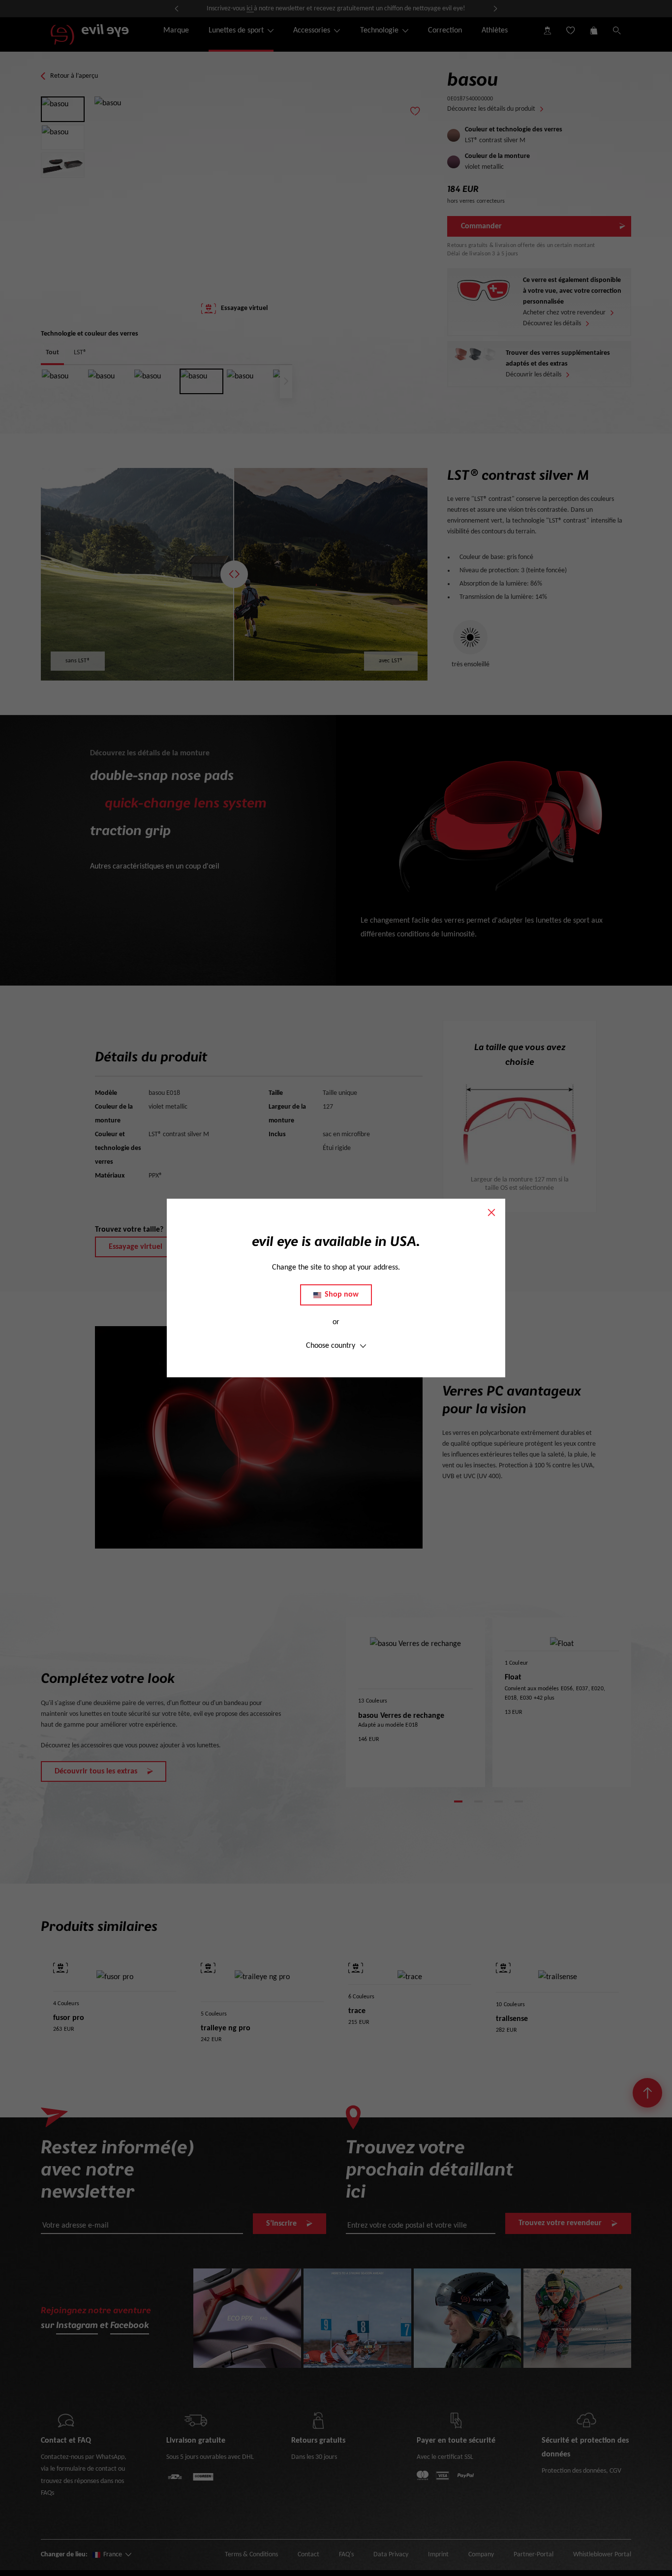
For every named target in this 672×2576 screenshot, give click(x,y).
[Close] (491, 1212)
